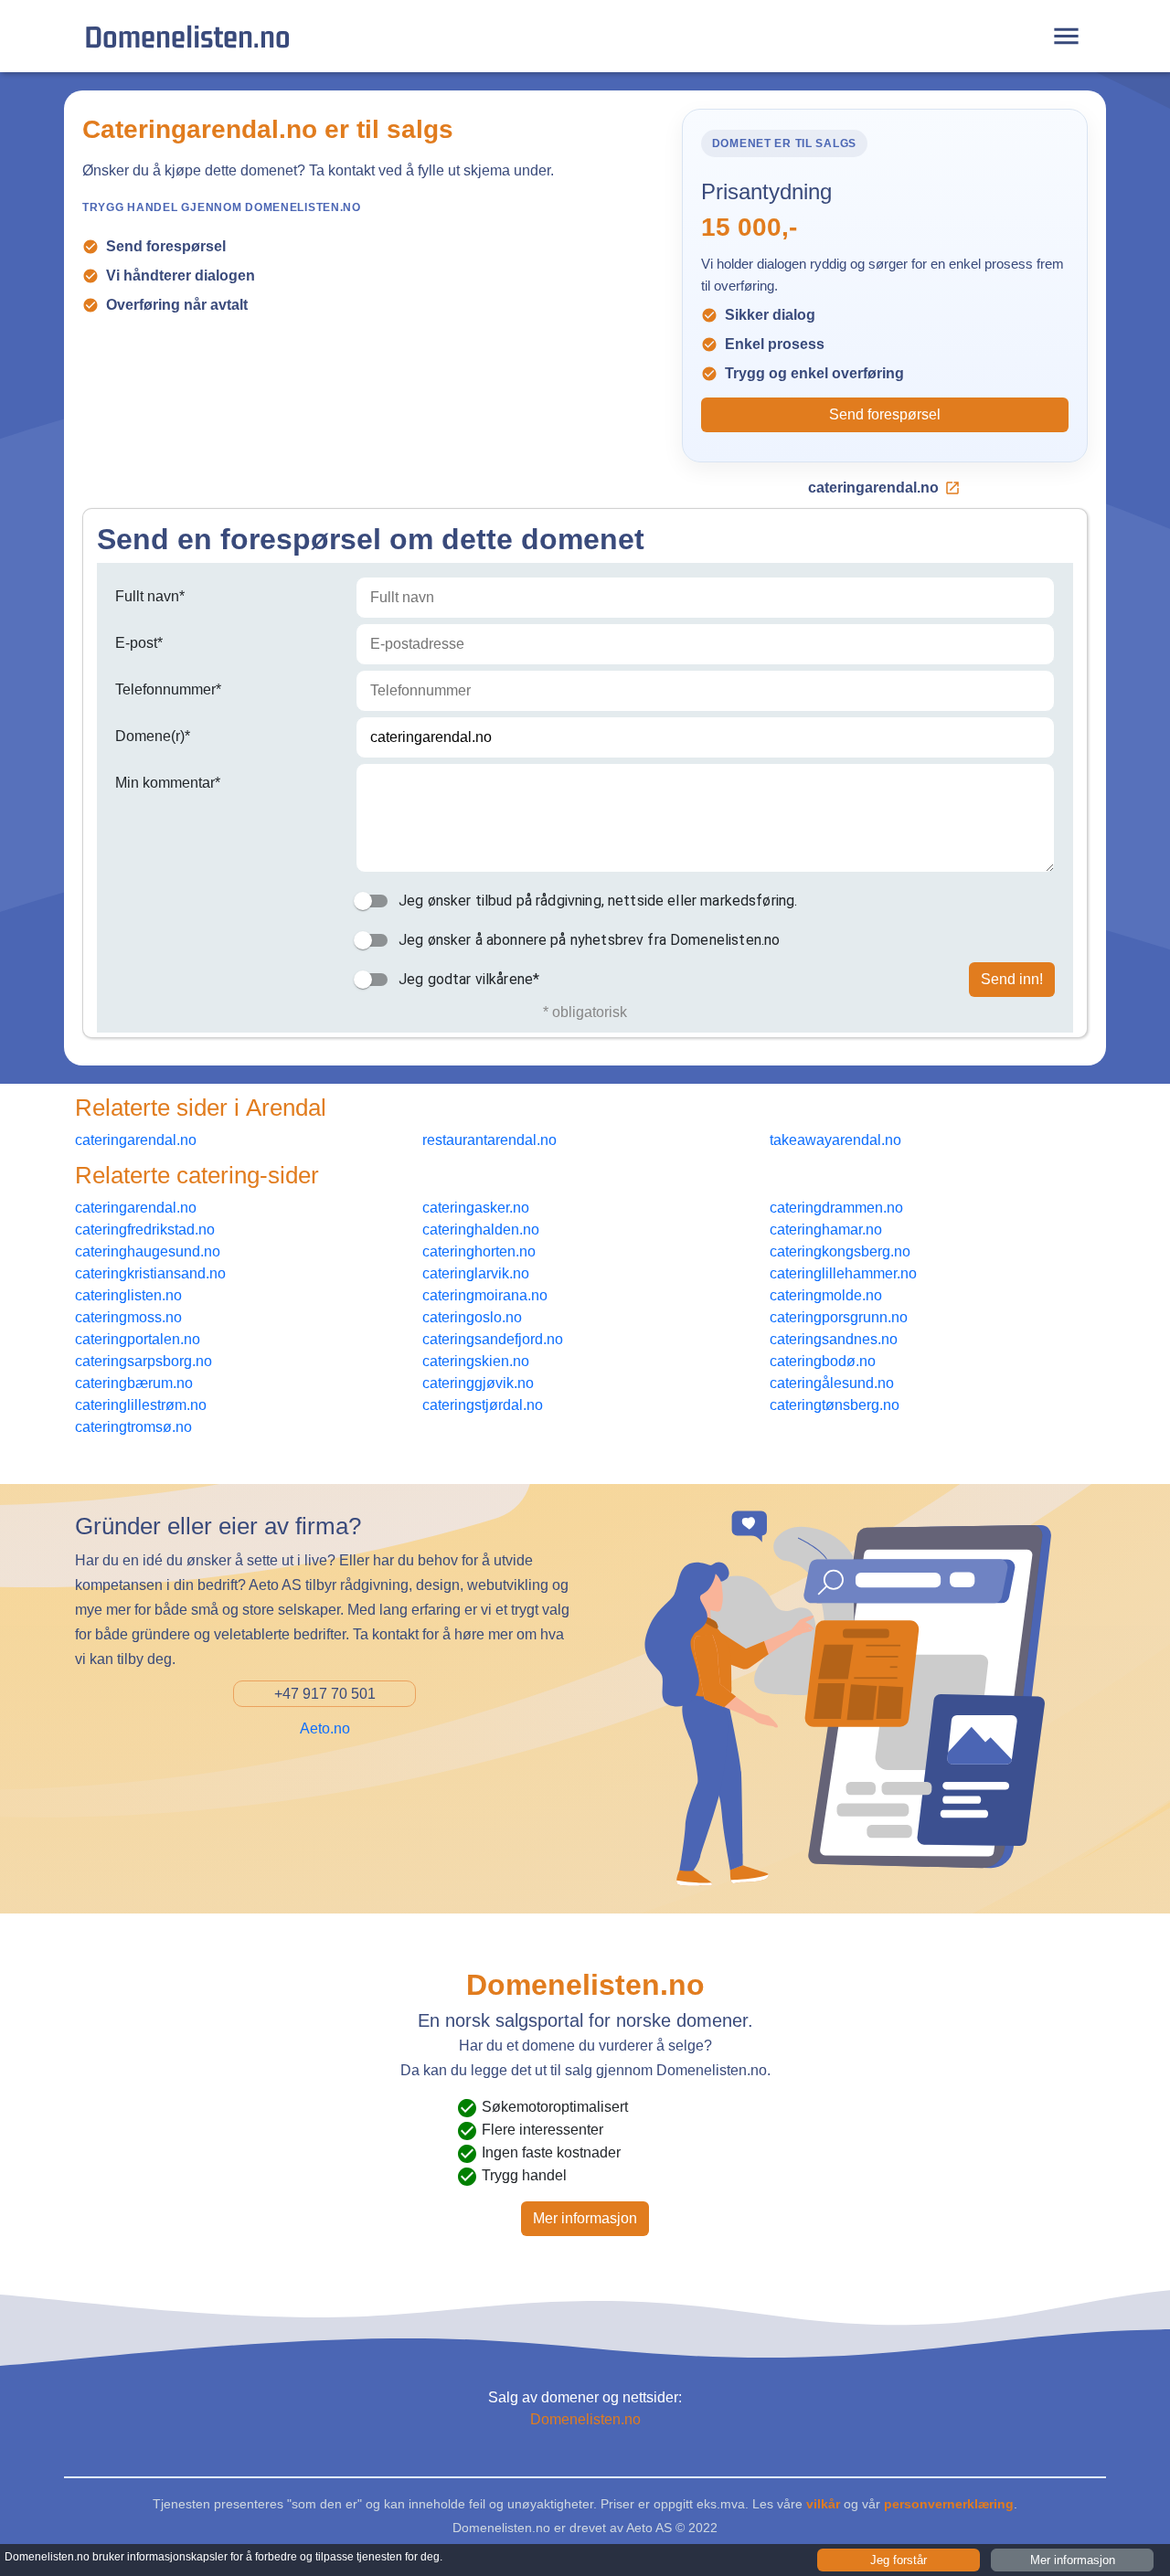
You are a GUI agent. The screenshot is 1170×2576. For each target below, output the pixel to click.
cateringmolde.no (826, 1295)
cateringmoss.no (128, 1317)
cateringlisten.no (128, 1295)
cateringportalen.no (138, 1339)
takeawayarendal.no (835, 1140)
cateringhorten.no (479, 1251)
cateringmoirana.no (485, 1295)
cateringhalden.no (481, 1230)
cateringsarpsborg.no (144, 1361)
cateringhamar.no (826, 1230)
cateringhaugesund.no (148, 1251)
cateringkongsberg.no (840, 1251)
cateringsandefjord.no (493, 1339)
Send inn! (1012, 979)
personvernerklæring (949, 2504)
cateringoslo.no (472, 1317)
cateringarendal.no (873, 488)
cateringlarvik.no (476, 1273)
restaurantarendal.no (489, 1140)
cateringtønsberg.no (835, 1405)
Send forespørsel (885, 414)
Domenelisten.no (187, 36)
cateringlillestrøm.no (141, 1405)
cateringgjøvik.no (478, 1383)
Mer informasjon (585, 2218)
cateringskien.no (476, 1361)
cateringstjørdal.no (483, 1405)
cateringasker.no (476, 1208)
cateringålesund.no (832, 1383)
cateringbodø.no (823, 1361)
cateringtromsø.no (133, 1427)
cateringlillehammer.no (843, 1273)
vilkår (823, 2504)
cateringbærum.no (134, 1383)
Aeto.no (325, 1728)
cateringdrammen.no (836, 1208)
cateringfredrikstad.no (145, 1230)
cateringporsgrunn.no (839, 1317)
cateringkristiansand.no (150, 1273)
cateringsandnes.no (834, 1339)
